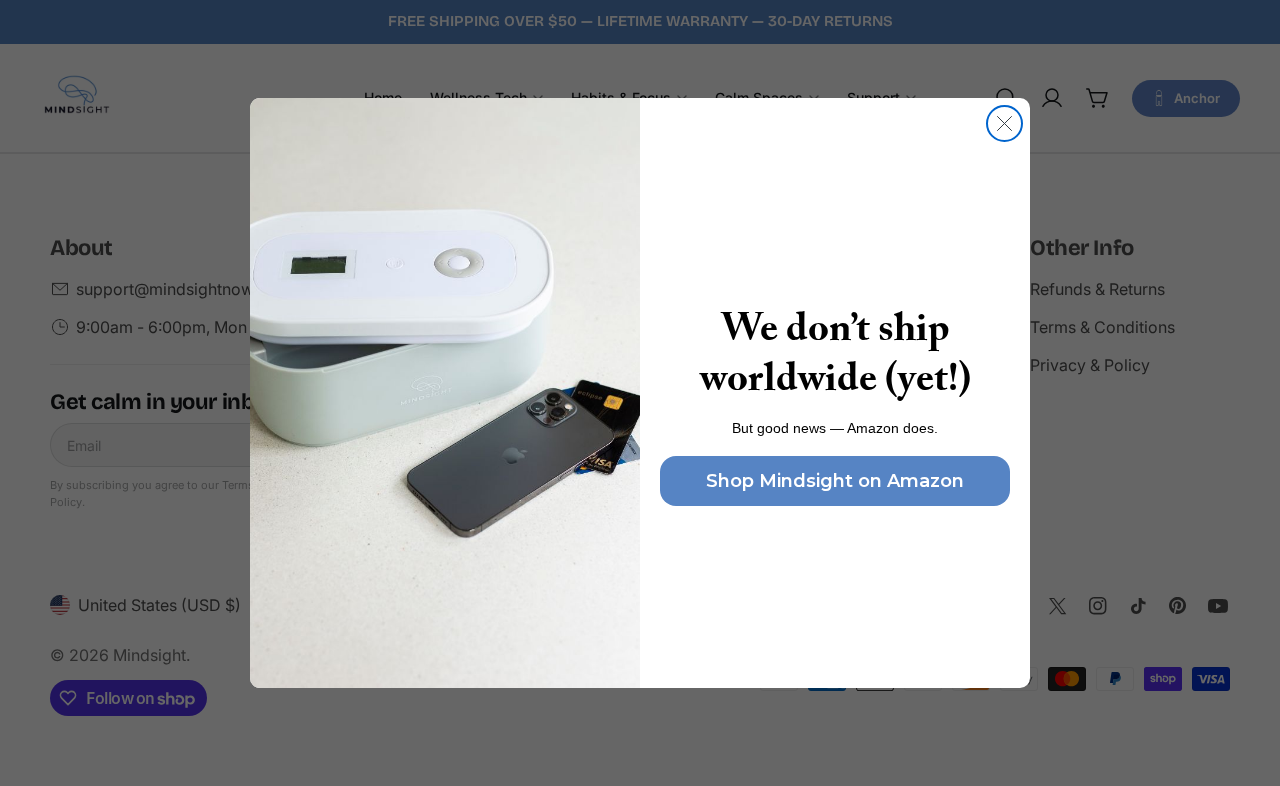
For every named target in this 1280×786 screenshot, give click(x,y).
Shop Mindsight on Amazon (835, 481)
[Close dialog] (1004, 123)
